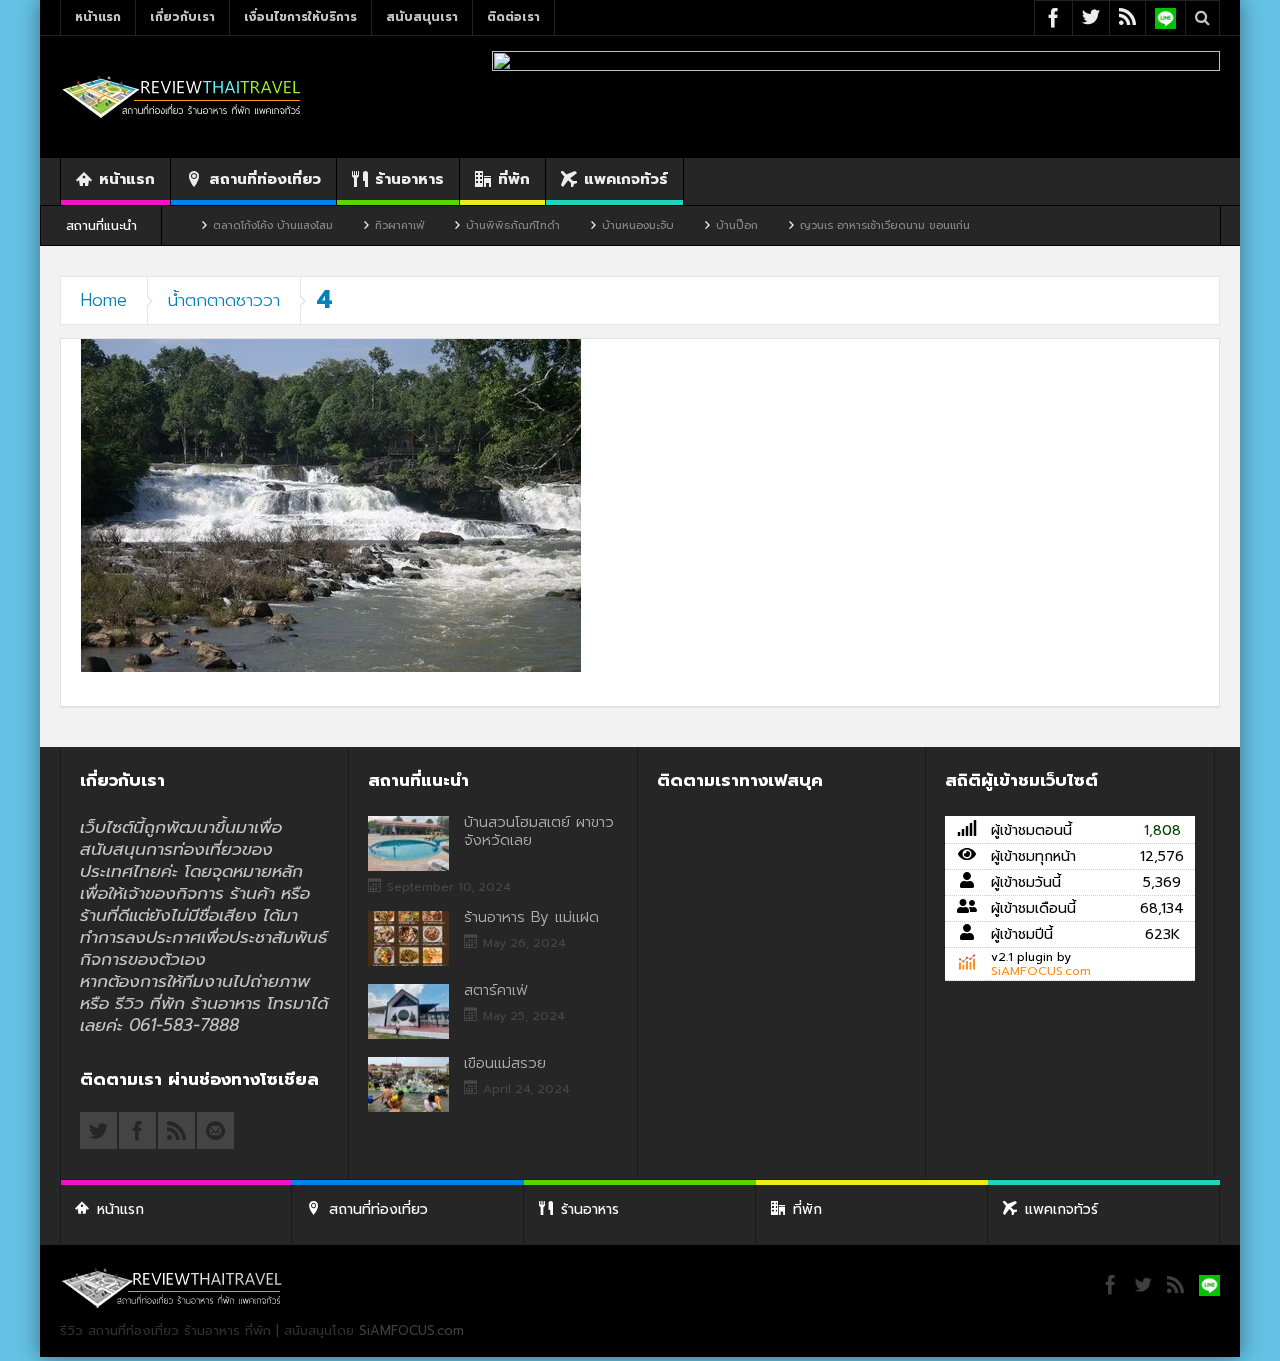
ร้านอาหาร (409, 179)
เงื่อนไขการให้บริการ (300, 17)
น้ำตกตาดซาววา (224, 300)
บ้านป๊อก (696, 225)
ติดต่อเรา (513, 17)
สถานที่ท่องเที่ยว (265, 179)
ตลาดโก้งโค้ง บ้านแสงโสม (232, 225)
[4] (331, 504)
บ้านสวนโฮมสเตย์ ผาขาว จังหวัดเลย (539, 831)
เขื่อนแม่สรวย (505, 1063)
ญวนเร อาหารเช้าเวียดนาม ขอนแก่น (844, 225)
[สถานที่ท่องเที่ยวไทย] (182, 96)
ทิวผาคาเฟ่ (358, 225)
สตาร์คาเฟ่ (495, 990)
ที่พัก (514, 179)
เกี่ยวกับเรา (182, 17)
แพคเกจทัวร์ (626, 179)
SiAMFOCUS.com (1041, 971)
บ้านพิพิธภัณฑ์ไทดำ (472, 225)
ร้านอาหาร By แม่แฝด (531, 917)
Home (104, 300)
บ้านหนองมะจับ (597, 225)
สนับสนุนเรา (422, 17)
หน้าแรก (98, 17)
